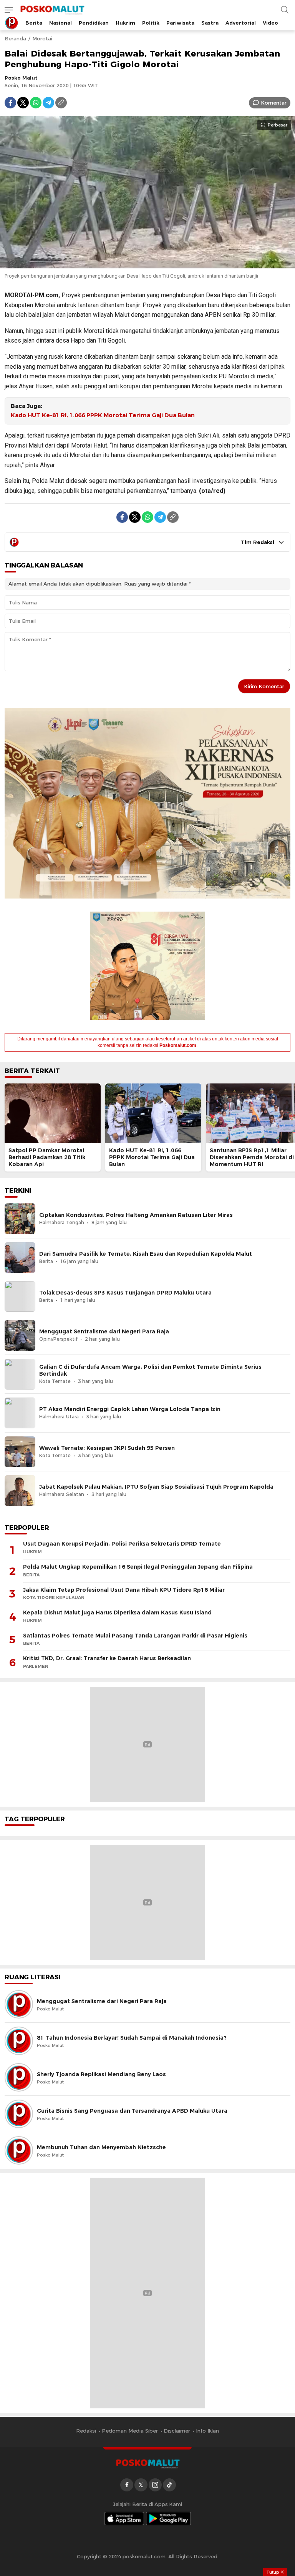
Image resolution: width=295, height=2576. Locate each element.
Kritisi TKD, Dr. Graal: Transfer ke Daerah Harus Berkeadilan (107, 1658)
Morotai (42, 38)
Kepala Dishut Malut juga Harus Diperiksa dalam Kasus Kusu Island (117, 1612)
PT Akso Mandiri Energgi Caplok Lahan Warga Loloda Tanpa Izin (130, 1409)
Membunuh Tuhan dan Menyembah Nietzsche (101, 2147)
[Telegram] (48, 103)
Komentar (274, 103)
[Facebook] (10, 103)
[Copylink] (61, 103)
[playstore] (169, 2519)
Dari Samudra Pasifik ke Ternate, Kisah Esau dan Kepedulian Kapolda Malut (146, 1254)
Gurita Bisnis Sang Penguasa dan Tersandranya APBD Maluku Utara (132, 2111)
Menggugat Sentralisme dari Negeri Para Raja (104, 1331)
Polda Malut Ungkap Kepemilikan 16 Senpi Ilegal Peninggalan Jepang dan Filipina (138, 1567)
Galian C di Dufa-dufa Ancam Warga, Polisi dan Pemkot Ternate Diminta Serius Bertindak (150, 1370)
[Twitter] (23, 103)
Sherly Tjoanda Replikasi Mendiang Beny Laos (101, 2074)
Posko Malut (21, 78)
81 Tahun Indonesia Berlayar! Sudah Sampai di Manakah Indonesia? (132, 2038)
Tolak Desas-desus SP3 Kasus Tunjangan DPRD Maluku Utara (125, 1293)
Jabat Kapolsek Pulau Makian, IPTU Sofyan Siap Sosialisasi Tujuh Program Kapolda (156, 1487)
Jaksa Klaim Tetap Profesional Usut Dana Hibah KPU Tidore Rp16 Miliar (124, 1590)
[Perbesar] (147, 265)
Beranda (15, 38)
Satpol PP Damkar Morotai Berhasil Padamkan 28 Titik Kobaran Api (47, 1157)
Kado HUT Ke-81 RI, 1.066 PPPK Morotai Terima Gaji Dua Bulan (103, 415)
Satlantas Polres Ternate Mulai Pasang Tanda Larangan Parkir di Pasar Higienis (135, 1636)
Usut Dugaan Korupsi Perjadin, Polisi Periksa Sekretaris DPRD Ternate (122, 1544)
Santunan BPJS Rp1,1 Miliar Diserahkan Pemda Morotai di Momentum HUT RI (252, 1157)
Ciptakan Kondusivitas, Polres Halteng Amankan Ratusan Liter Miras (136, 1215)
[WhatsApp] (36, 103)
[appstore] (124, 2519)
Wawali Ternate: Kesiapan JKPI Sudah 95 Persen (107, 1448)
